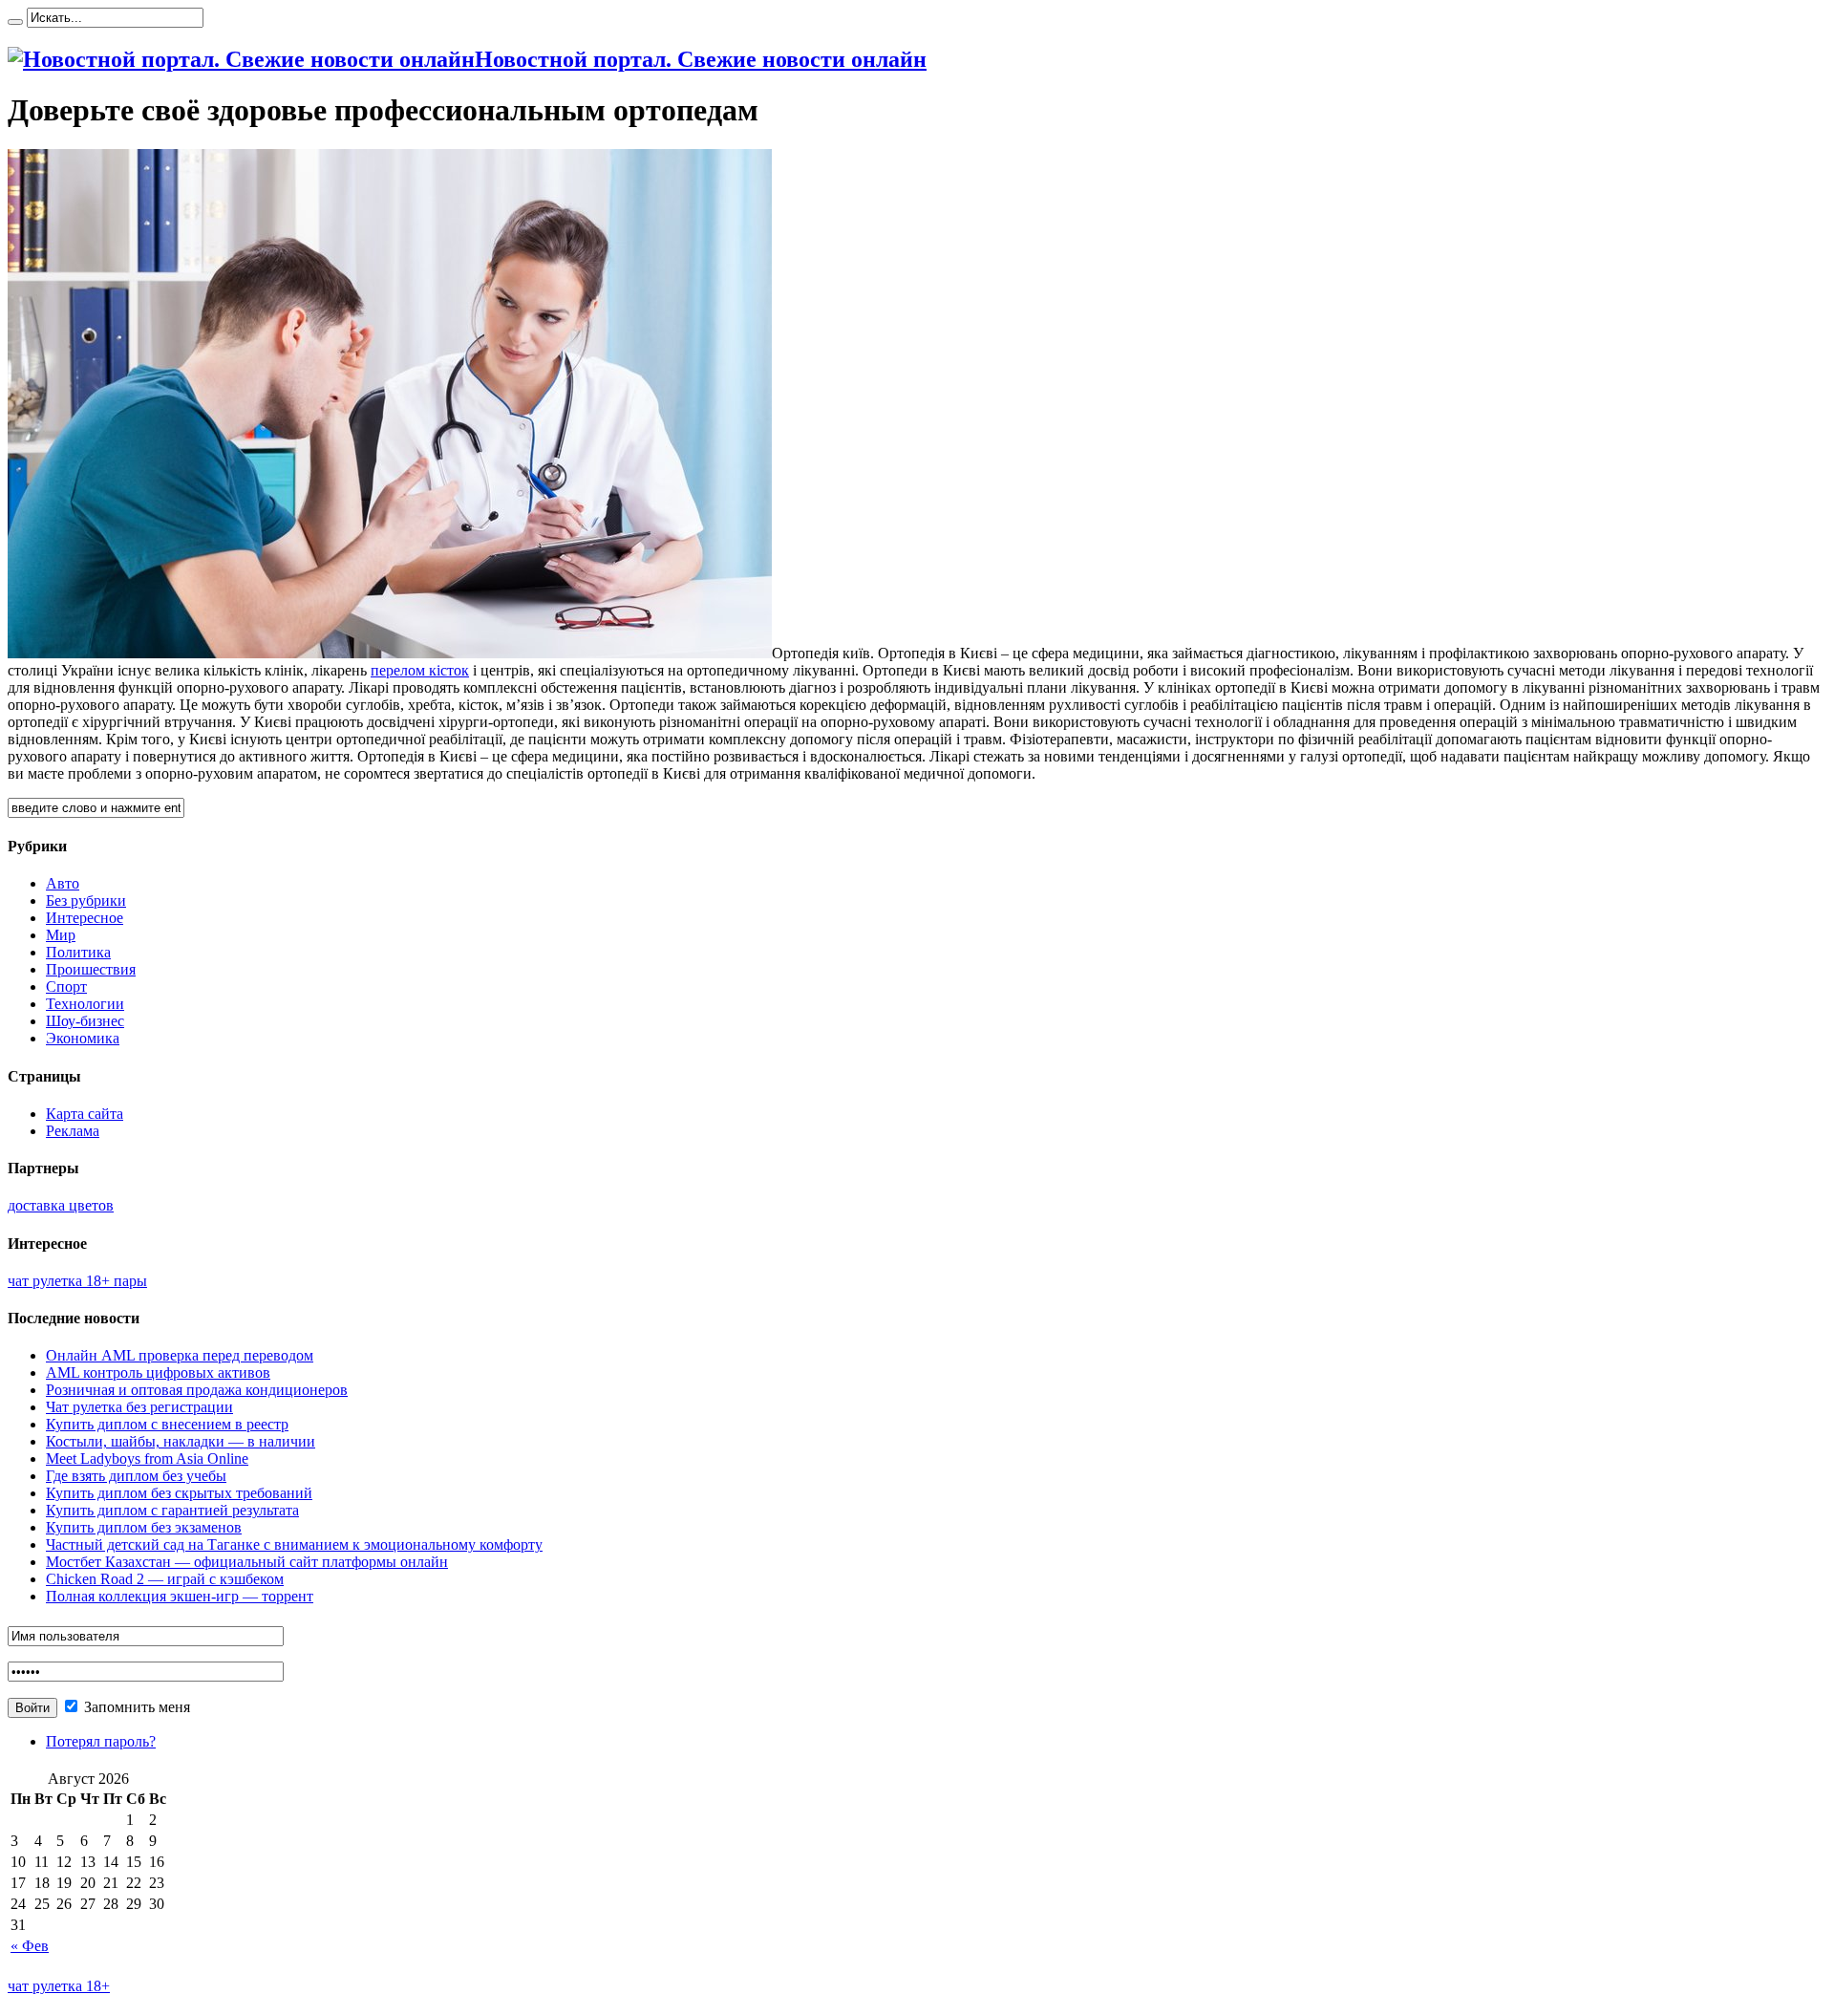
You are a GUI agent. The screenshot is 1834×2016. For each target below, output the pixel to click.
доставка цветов (61, 1205)
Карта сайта (85, 1114)
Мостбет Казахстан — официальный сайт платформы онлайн (247, 1562)
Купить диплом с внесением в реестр (167, 1424)
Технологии (85, 1004)
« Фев (30, 1946)
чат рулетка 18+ (59, 1986)
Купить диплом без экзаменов (144, 1527)
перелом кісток (420, 670)
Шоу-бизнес (85, 1021)
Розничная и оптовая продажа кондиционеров (197, 1390)
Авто (63, 883)
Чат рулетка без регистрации (139, 1407)
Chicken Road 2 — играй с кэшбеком (165, 1579)
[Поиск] (15, 22)
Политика (78, 952)
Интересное (85, 918)
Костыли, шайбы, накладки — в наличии (181, 1441)
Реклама (73, 1131)
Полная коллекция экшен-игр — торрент (180, 1596)
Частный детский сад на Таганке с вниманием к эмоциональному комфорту (294, 1544)
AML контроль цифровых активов (158, 1373)
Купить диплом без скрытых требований (179, 1493)
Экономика (83, 1038)
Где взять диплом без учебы (136, 1476)
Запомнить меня (135, 1707)
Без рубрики (86, 901)
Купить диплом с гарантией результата (172, 1510)
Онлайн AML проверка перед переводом (180, 1355)
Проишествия (91, 969)
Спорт (66, 987)
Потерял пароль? (101, 1741)
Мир (61, 935)
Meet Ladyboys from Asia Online (147, 1458)
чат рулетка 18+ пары (77, 1281)
